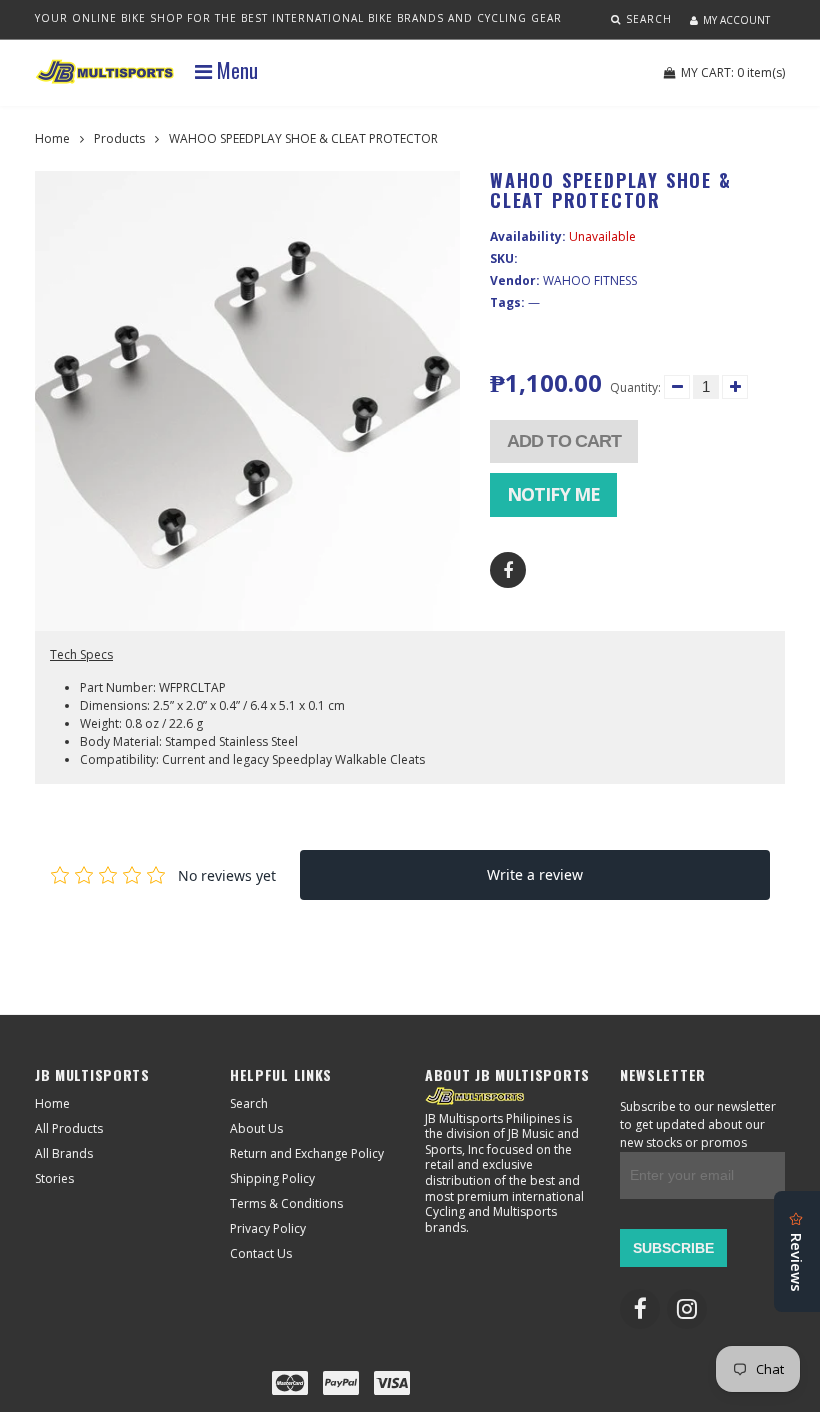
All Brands (64, 1153)
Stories (54, 1178)
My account (736, 20)
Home (52, 138)
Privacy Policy (268, 1228)
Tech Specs (81, 654)
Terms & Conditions (286, 1203)
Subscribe (673, 1248)
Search (249, 1103)
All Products (69, 1128)
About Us (256, 1128)
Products (119, 138)
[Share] (508, 570)
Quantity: (635, 387)
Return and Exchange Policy (307, 1153)
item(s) (733, 72)
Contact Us (261, 1253)
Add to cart (564, 441)
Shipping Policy (272, 1178)
